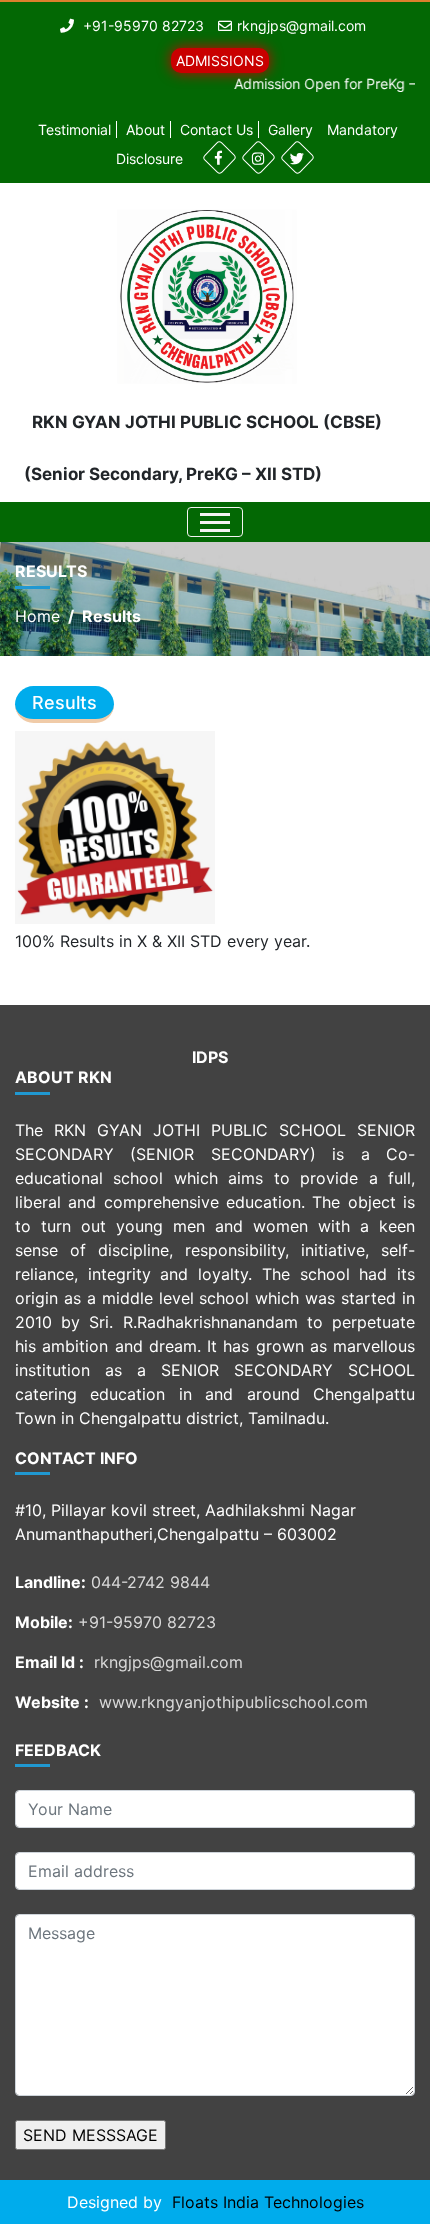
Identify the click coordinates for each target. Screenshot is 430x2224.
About (145, 129)
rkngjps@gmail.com (301, 25)
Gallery (290, 129)
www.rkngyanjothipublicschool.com (233, 1702)
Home (37, 616)
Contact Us (216, 129)
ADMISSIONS (220, 60)
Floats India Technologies (268, 2202)
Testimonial (74, 129)
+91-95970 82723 (147, 1622)
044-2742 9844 (150, 1582)
